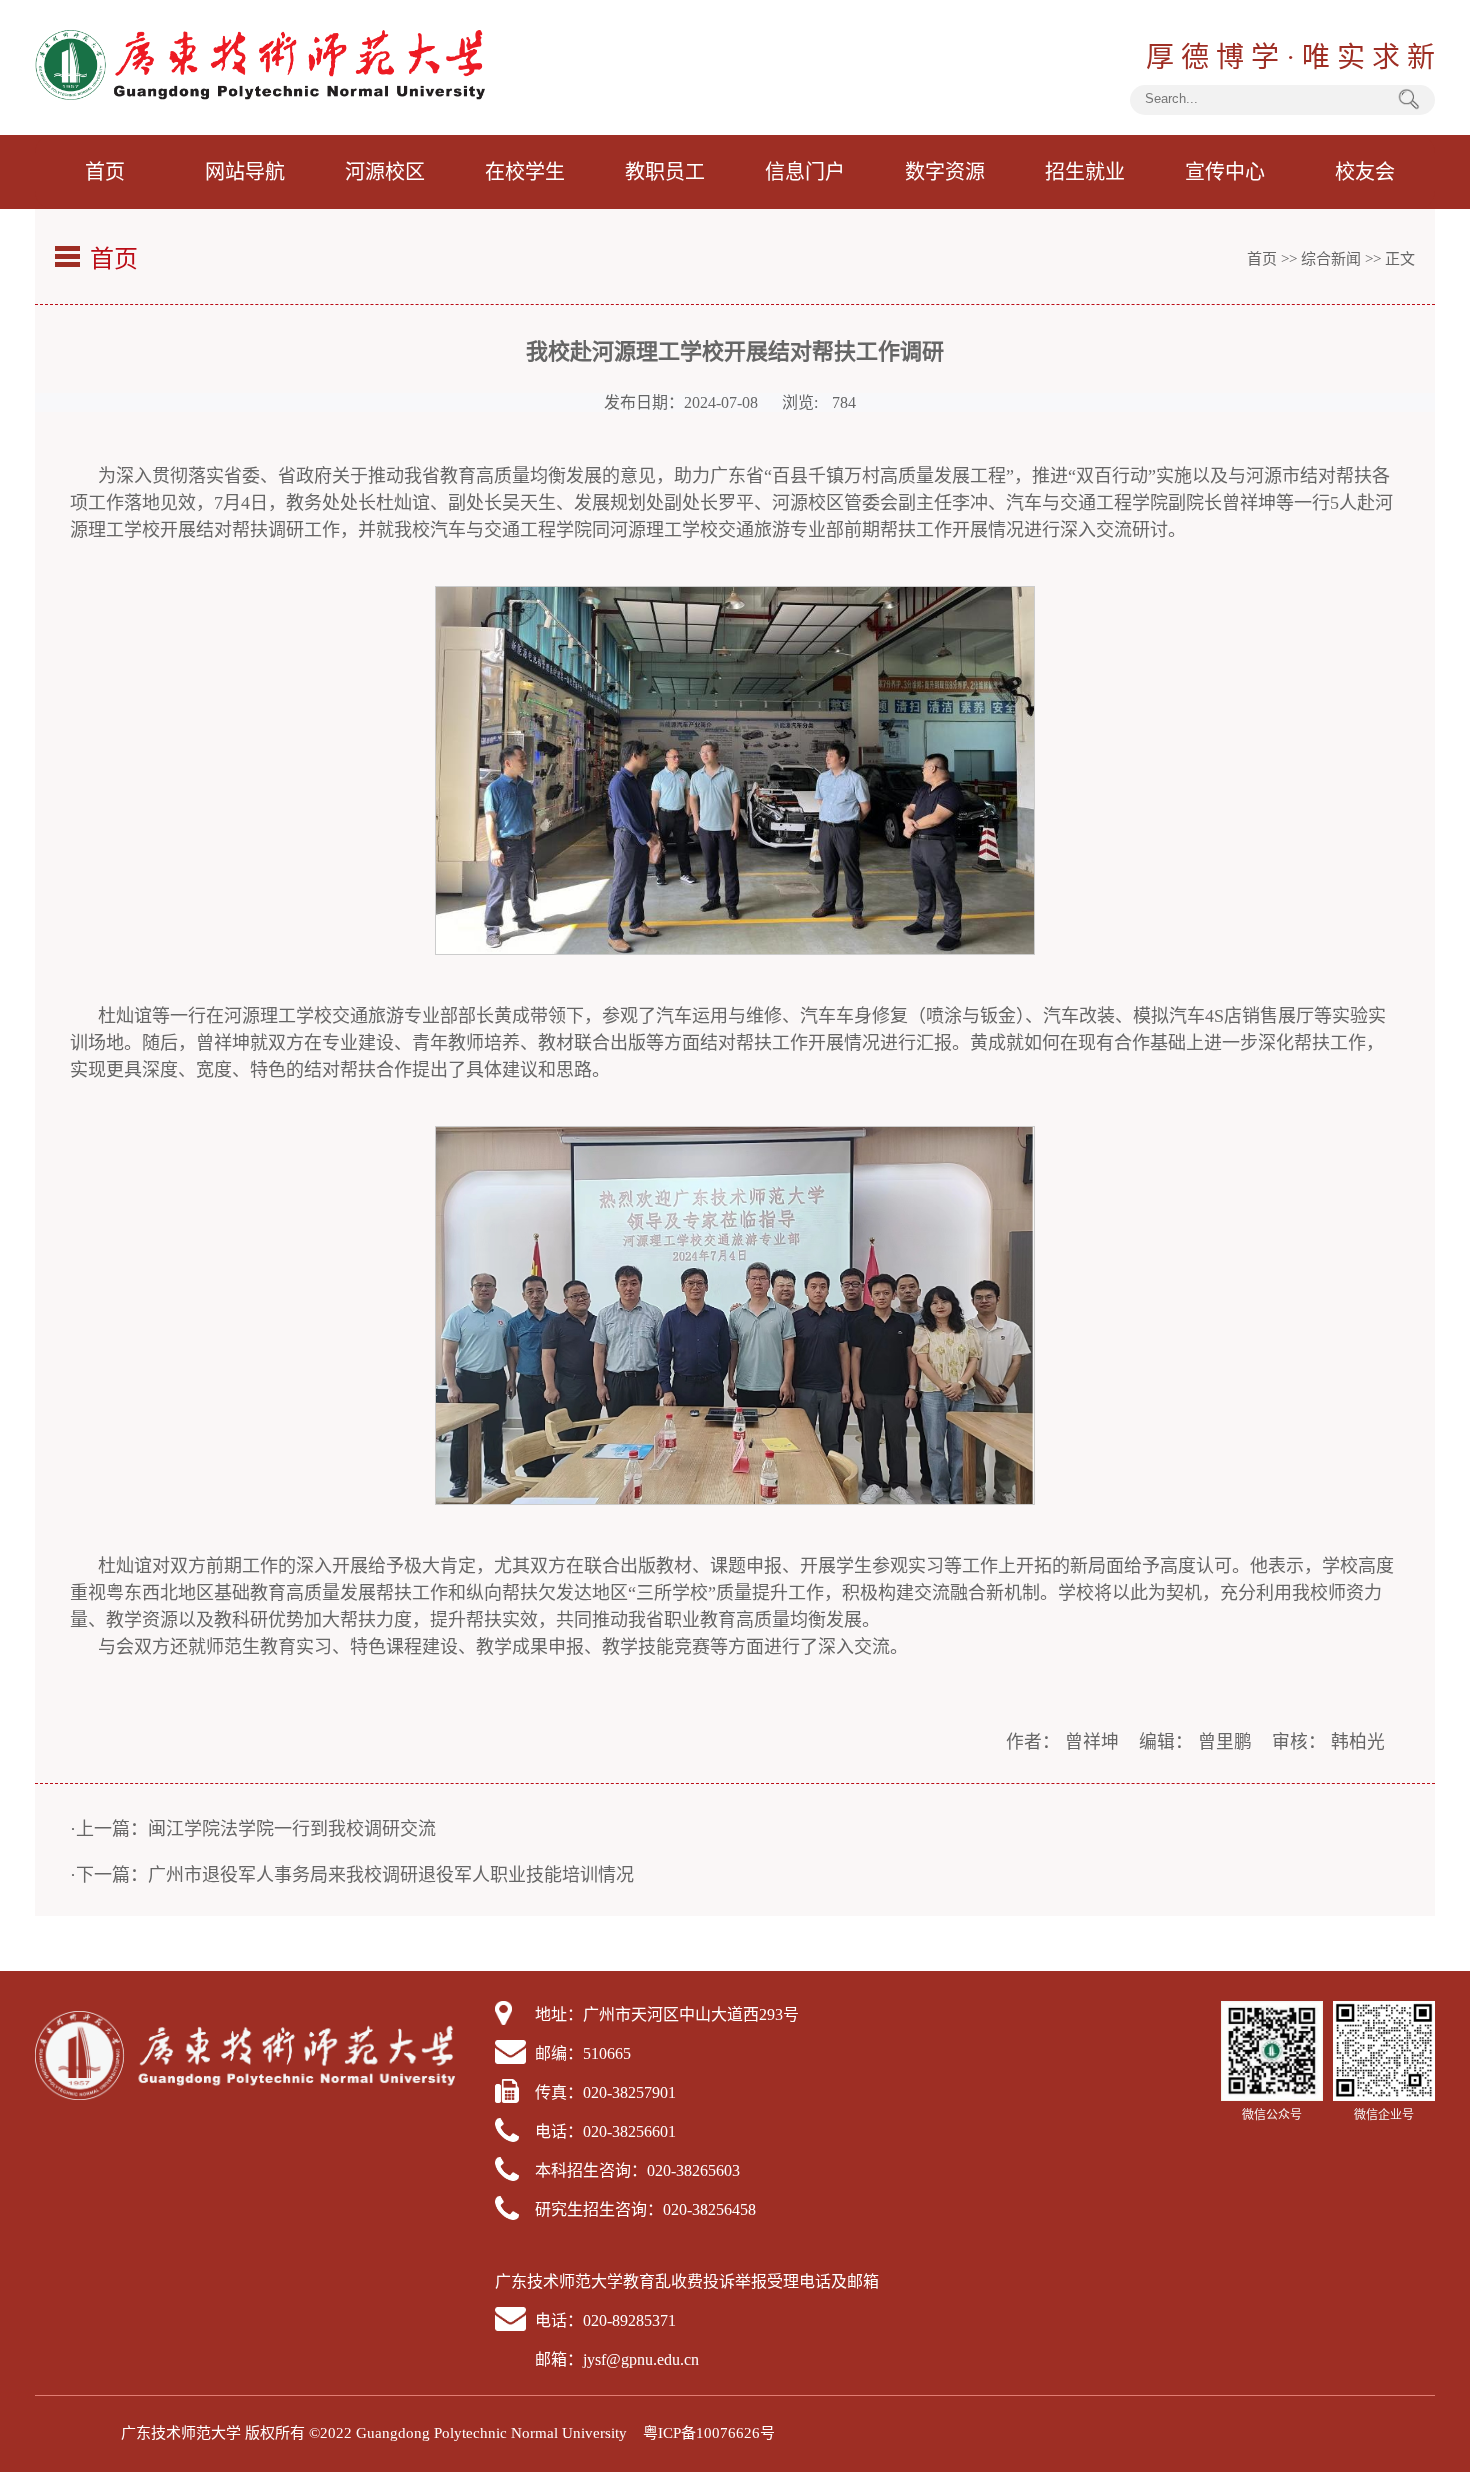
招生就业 (1085, 172)
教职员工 (665, 172)
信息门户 (805, 172)
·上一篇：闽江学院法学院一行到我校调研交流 (253, 1829)
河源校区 (385, 172)
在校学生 (525, 172)
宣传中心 (1225, 172)
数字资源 (945, 172)
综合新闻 (1331, 259)
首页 (105, 172)
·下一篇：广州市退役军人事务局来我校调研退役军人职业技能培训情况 (352, 1875)
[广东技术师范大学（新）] (260, 94)
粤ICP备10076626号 (709, 2433)
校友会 (1365, 172)
